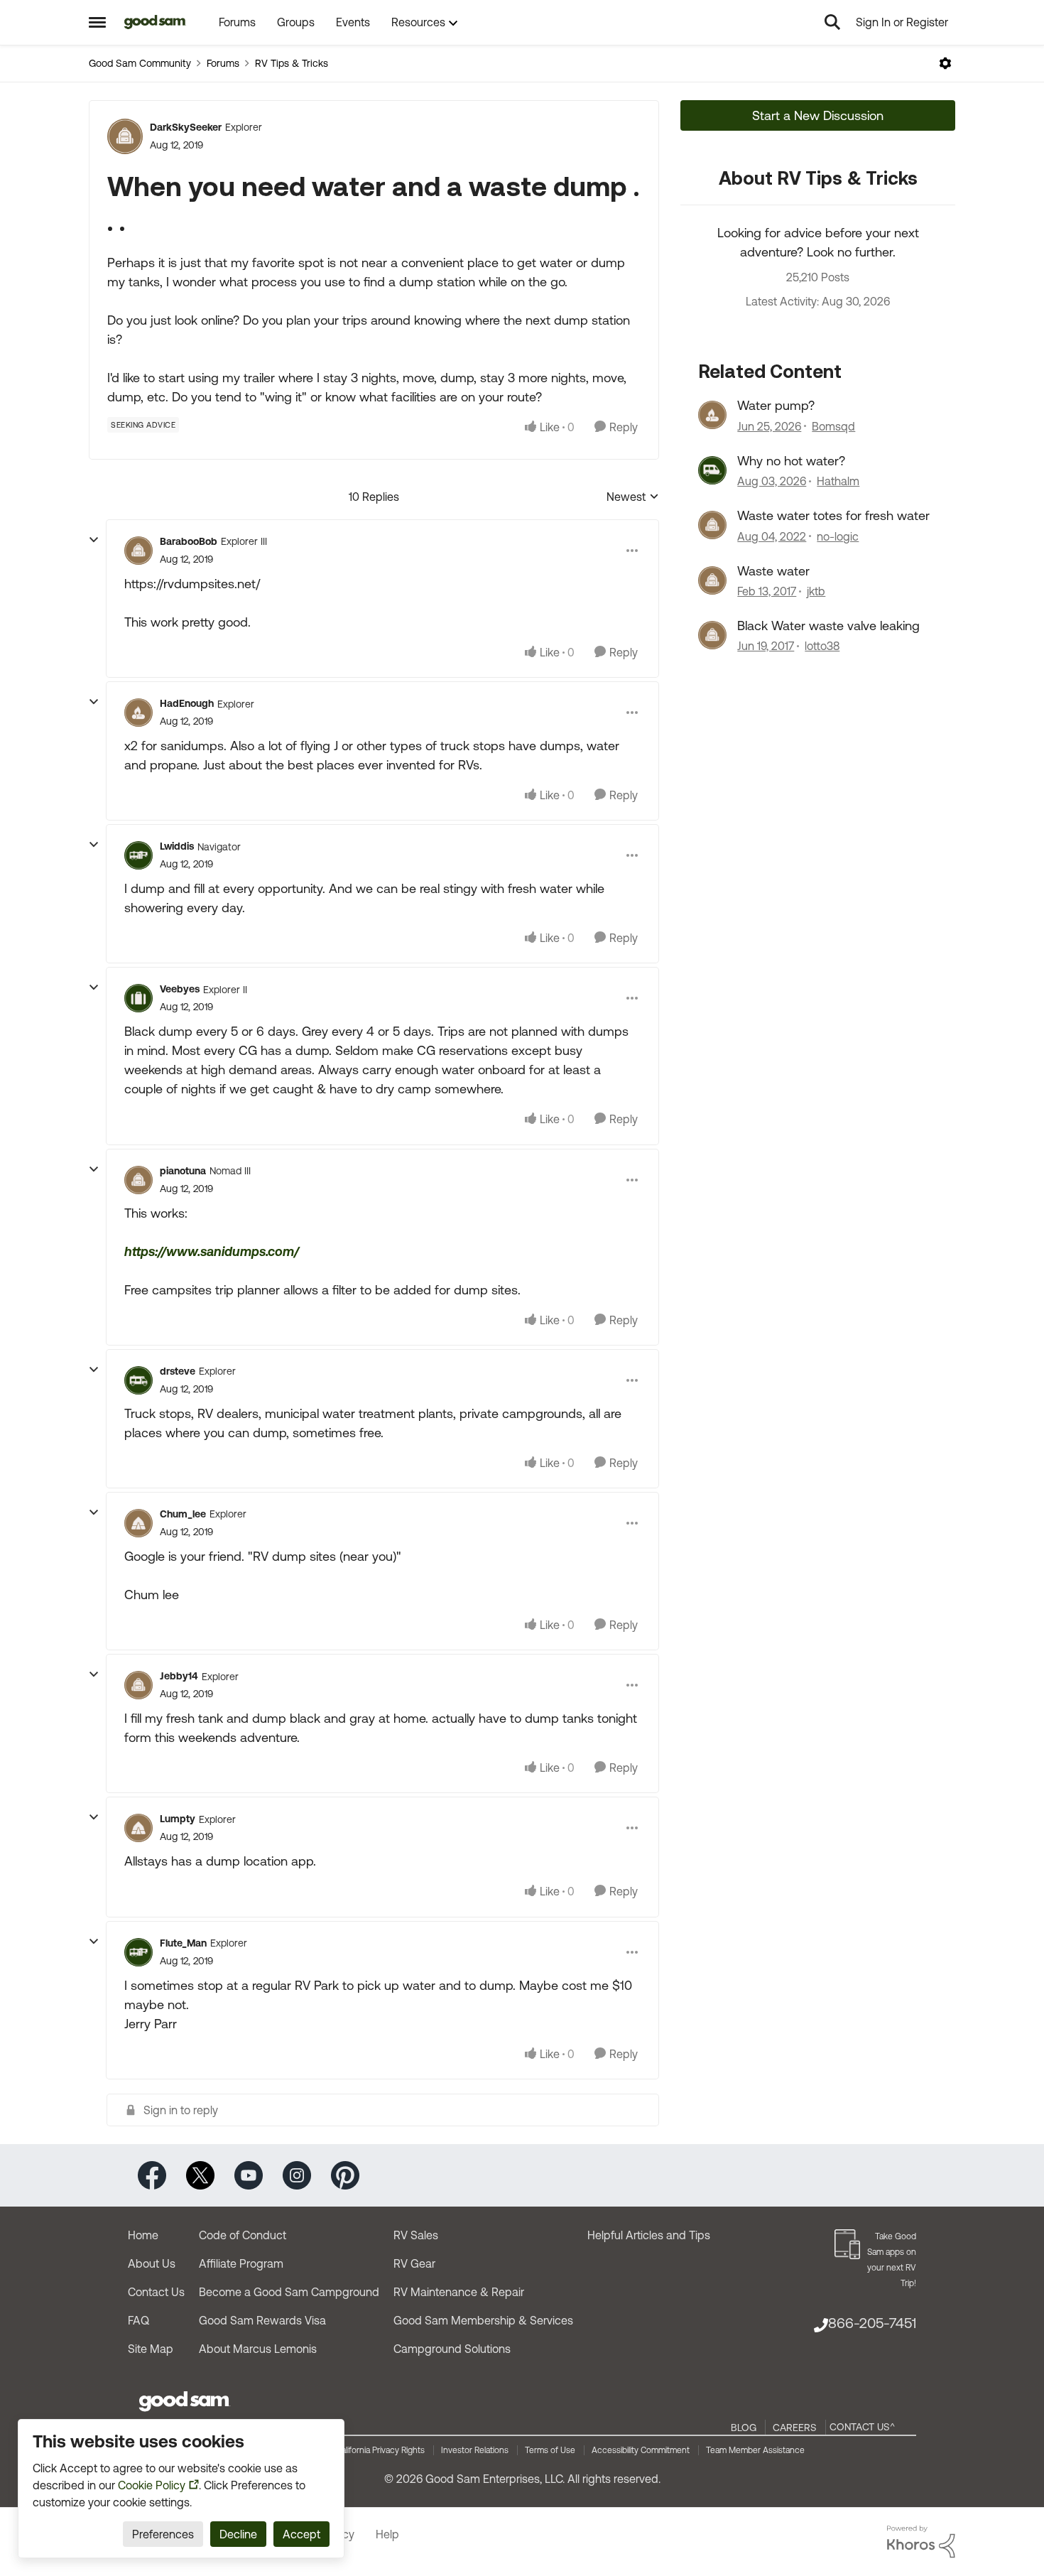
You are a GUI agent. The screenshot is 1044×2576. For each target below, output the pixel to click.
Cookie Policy (152, 2485)
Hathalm (838, 481)
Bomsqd (833, 426)
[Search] (832, 22)
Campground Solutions (452, 2349)
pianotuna (183, 1171)
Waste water (773, 571)
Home (143, 2235)
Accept (301, 2534)
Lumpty (178, 1819)
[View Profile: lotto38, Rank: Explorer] (712, 635)
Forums (223, 63)
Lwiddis (177, 846)
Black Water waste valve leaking (828, 626)
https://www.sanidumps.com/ (212, 1251)
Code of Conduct (243, 2235)
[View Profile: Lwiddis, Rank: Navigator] (138, 855)
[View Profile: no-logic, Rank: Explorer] (712, 525)
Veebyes (180, 989)
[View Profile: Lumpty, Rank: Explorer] (138, 1828)
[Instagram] (297, 2174)
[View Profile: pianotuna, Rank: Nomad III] (138, 1180)
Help (387, 2534)
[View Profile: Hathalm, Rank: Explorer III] (712, 470)
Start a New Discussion (818, 115)
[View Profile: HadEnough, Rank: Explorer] (138, 713)
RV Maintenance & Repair (459, 2292)
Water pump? (776, 405)
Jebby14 (179, 1676)
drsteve (178, 1371)
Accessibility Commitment (641, 2450)
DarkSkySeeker (186, 127)
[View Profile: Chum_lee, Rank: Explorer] (138, 1523)
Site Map (151, 2349)
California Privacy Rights (380, 2450)
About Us (152, 2263)
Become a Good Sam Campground (289, 2292)
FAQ (138, 2320)
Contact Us (156, 2292)
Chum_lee (183, 1514)
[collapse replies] (94, 540)
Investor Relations (475, 2450)
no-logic (838, 536)
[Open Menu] (945, 63)
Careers (795, 2428)
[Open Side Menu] (97, 22)
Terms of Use (550, 2450)
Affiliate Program (241, 2263)
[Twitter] (200, 2174)
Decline (238, 2534)
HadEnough (187, 703)
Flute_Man (183, 1943)
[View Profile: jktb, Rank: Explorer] (712, 580)
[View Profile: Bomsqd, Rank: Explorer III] (712, 415)
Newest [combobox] (633, 498)
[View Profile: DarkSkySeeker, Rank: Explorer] (125, 136)
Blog (744, 2428)
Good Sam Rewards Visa (262, 2320)
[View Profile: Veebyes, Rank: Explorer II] (138, 998)
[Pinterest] (345, 2174)
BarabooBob (189, 541)
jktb (816, 591)
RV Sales (416, 2235)
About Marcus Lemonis (258, 2349)
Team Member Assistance (755, 2450)
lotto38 (822, 646)
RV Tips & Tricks (292, 63)
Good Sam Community (140, 63)
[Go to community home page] (155, 22)
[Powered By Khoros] (921, 2542)
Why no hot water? (791, 461)
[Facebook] (152, 2174)
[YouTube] (249, 2174)
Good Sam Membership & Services (483, 2320)
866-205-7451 (872, 2323)
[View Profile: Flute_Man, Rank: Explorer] (138, 1952)
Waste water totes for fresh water (833, 515)
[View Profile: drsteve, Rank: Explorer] (138, 1380)
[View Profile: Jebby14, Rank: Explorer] (138, 1685)
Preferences (163, 2534)
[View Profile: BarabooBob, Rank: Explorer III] (138, 551)
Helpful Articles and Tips (649, 2235)
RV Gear (414, 2263)
